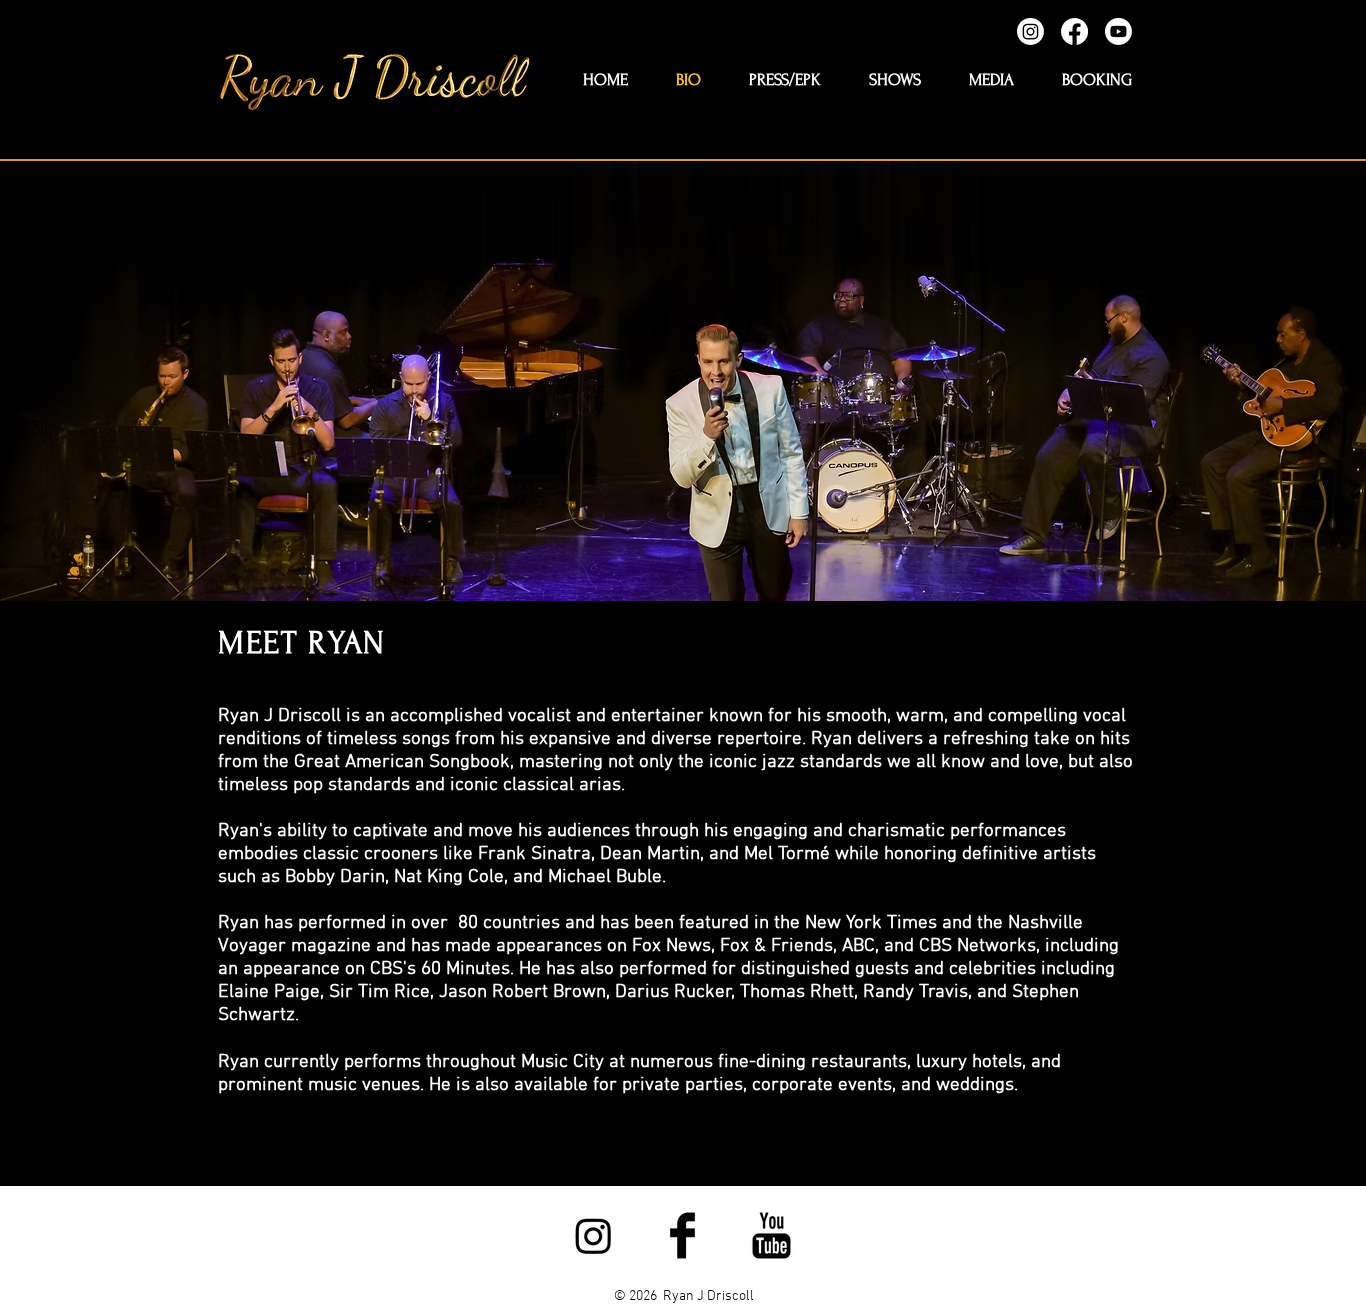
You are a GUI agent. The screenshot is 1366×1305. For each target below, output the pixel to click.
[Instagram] (1030, 31)
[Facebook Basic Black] (682, 1235)
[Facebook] (1074, 31)
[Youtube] (1118, 31)
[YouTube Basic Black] (771, 1235)
